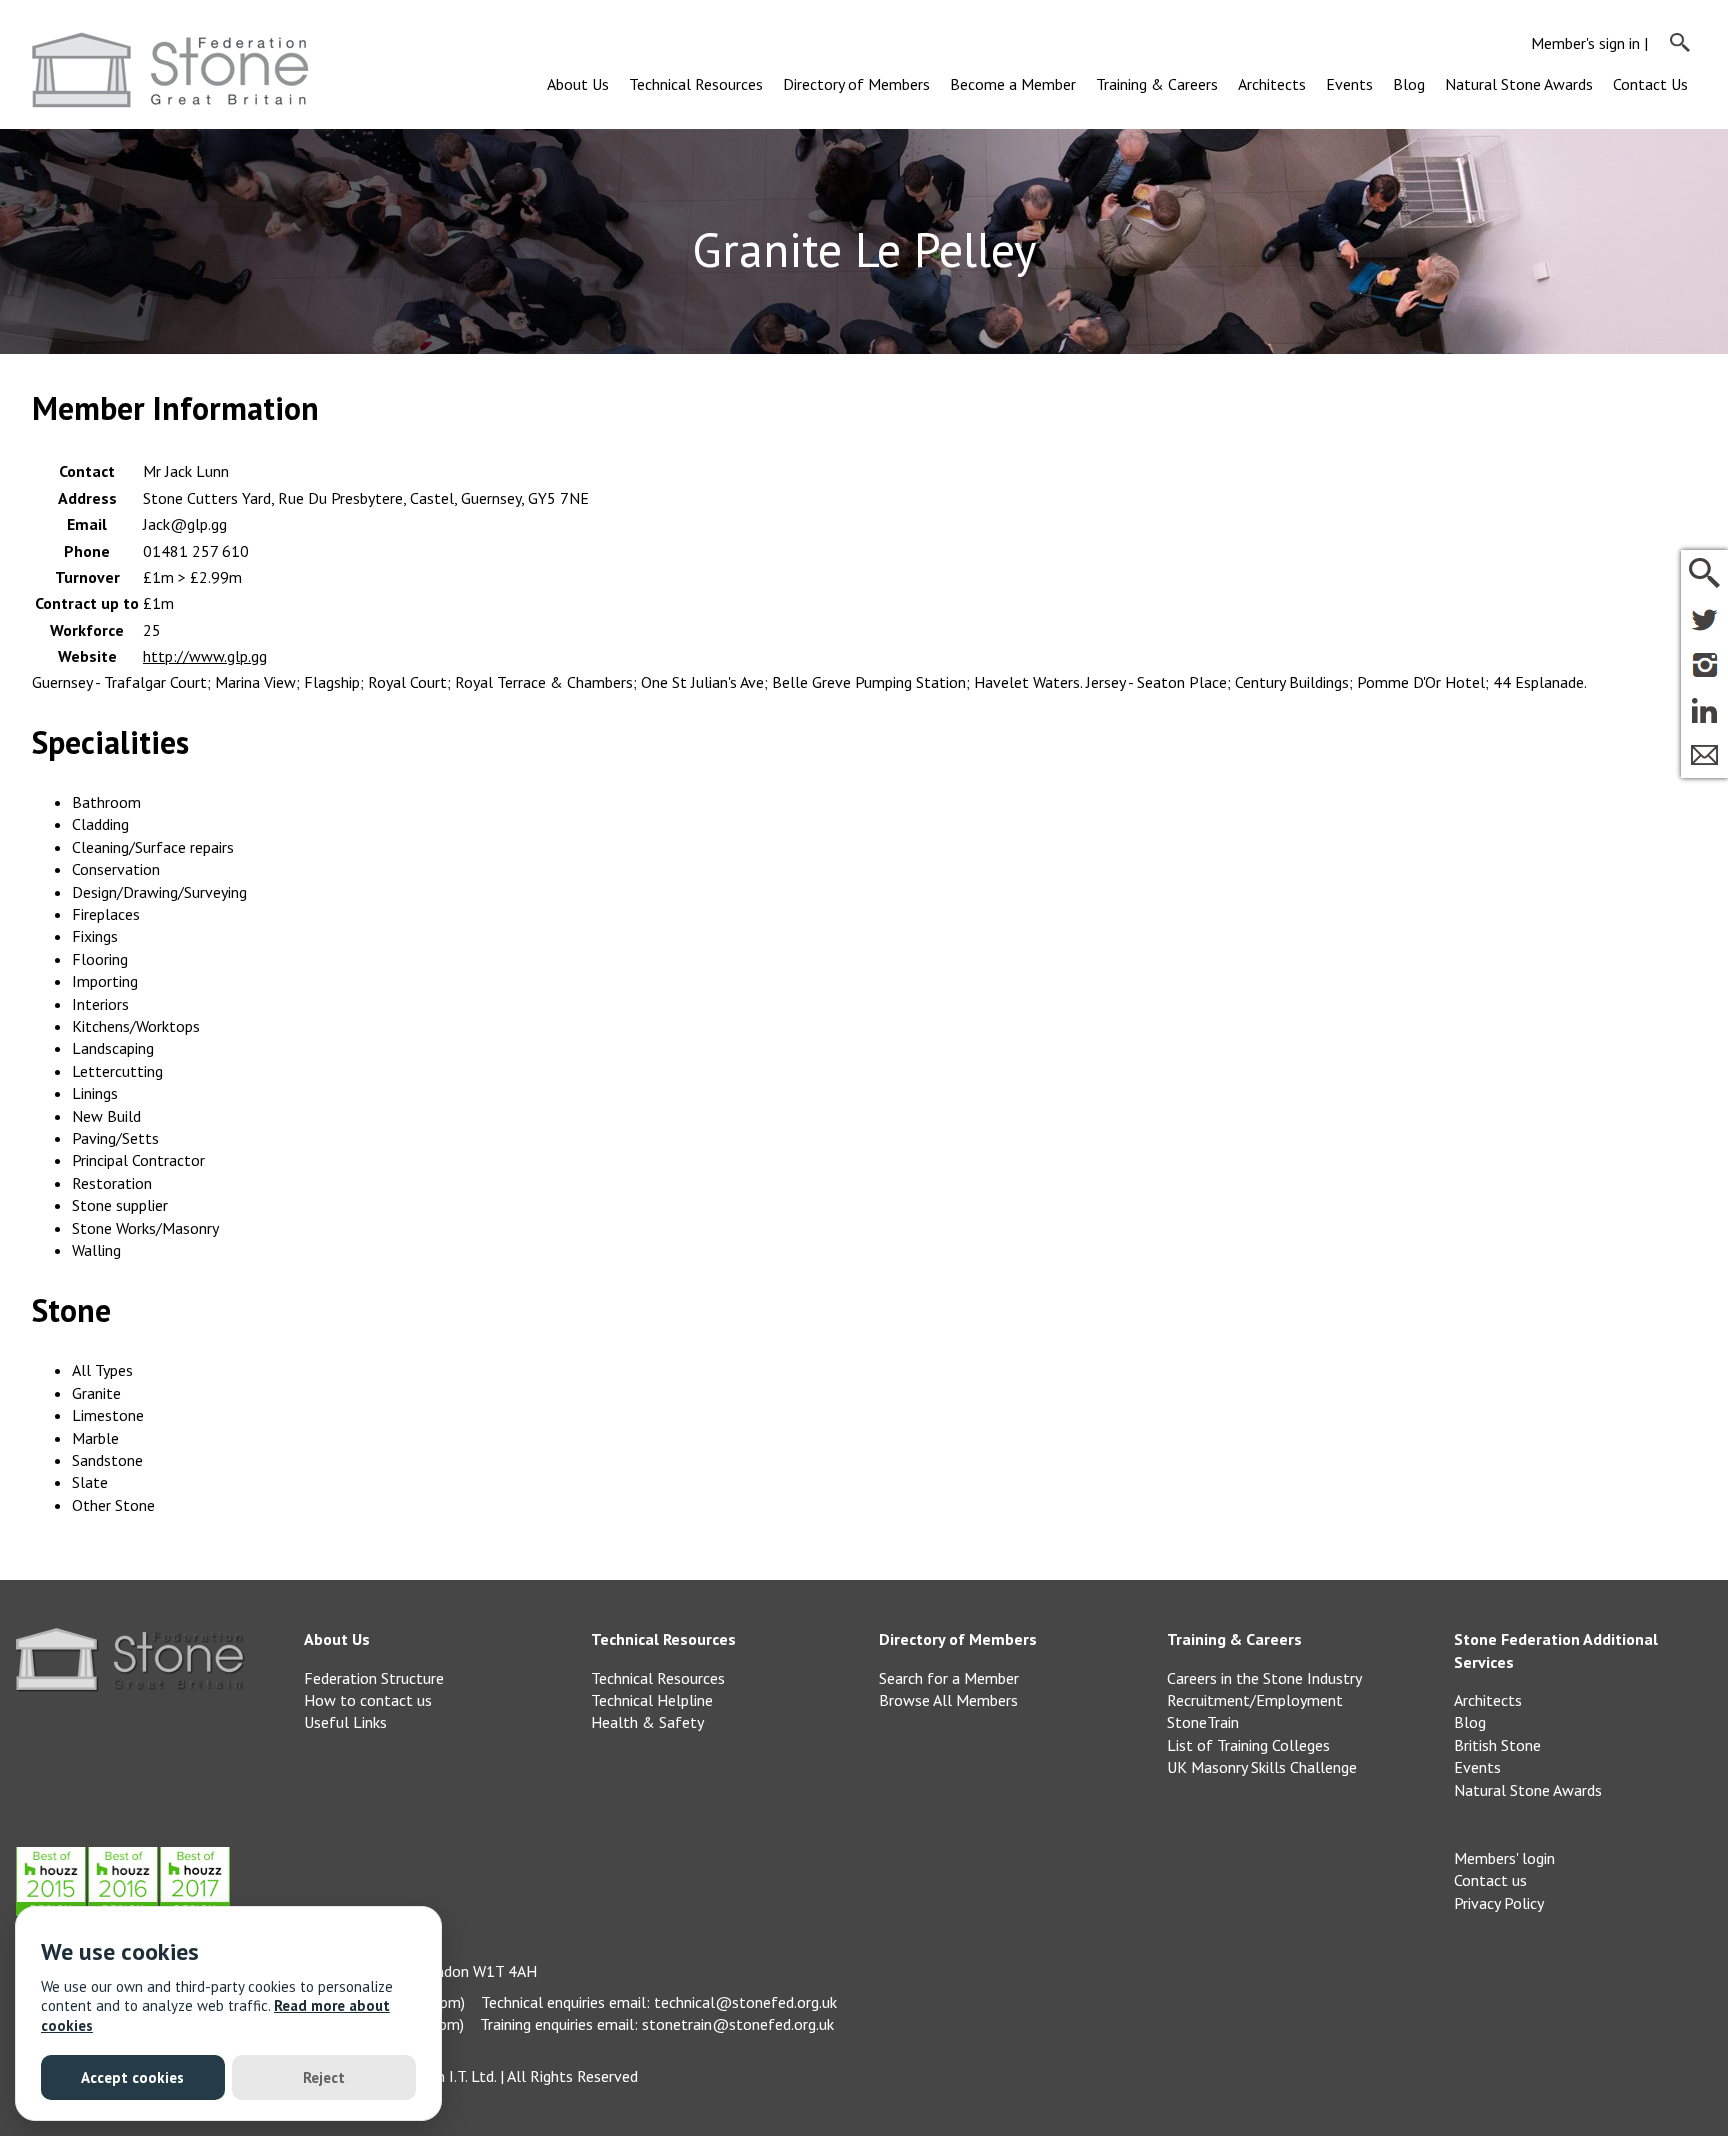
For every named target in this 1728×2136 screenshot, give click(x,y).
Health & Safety (647, 1722)
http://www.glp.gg (205, 656)
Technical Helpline (652, 1700)
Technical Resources (696, 84)
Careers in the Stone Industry (1264, 1678)
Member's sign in (1585, 43)
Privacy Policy (1499, 1903)
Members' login (1504, 1858)
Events (1349, 84)
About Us (578, 84)
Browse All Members (948, 1700)
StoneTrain (1203, 1722)
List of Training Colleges (1248, 1745)
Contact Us (1650, 84)
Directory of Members (856, 84)
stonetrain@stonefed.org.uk (738, 2024)
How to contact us (368, 1700)
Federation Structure (374, 1678)
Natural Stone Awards (1519, 84)
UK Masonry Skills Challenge (1262, 1767)
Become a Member (1013, 84)
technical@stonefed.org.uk (745, 2002)
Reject (324, 2077)
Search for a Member (949, 1678)
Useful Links (345, 1722)
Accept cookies (132, 2077)
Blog (1409, 84)
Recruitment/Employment (1255, 1700)
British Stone (1497, 1745)
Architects (1272, 84)
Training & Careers (1157, 84)
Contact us (1490, 1880)
